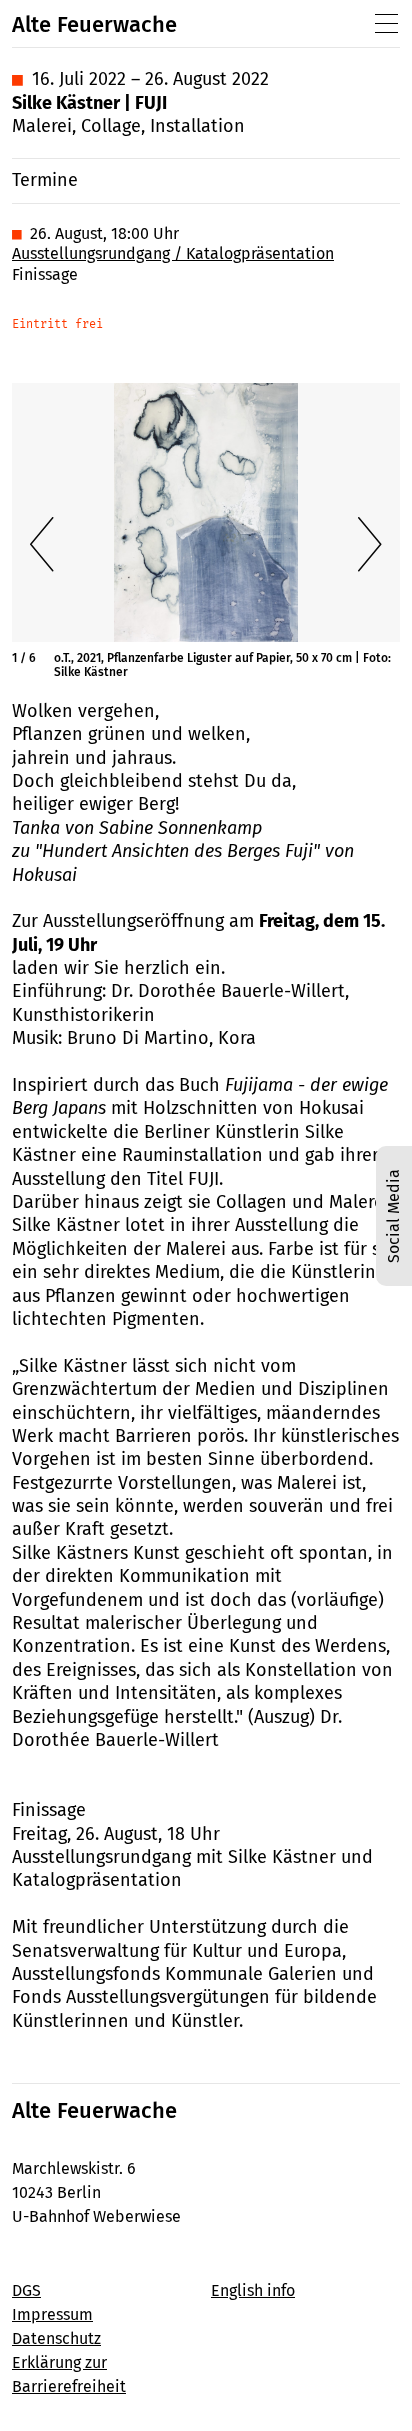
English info (253, 2290)
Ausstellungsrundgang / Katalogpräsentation (173, 253)
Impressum (52, 2314)
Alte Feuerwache (94, 24)
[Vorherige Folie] (42, 544)
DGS (26, 2290)
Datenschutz (56, 2338)
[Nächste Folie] (370, 544)
